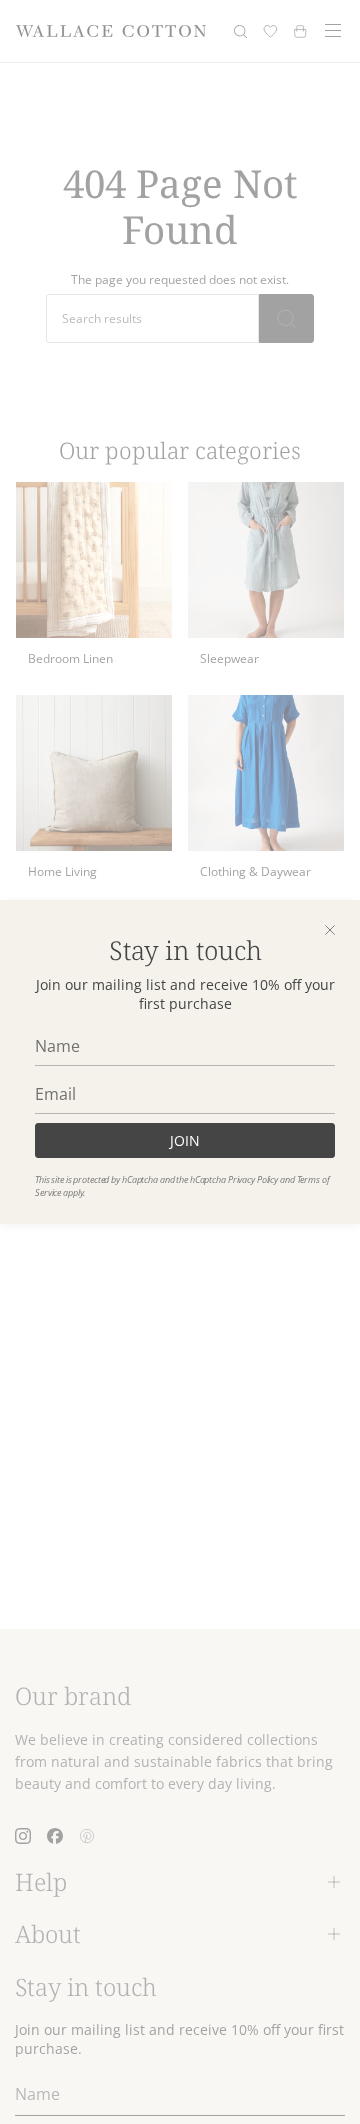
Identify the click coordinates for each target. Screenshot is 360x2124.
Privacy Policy (253, 1179)
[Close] (330, 930)
